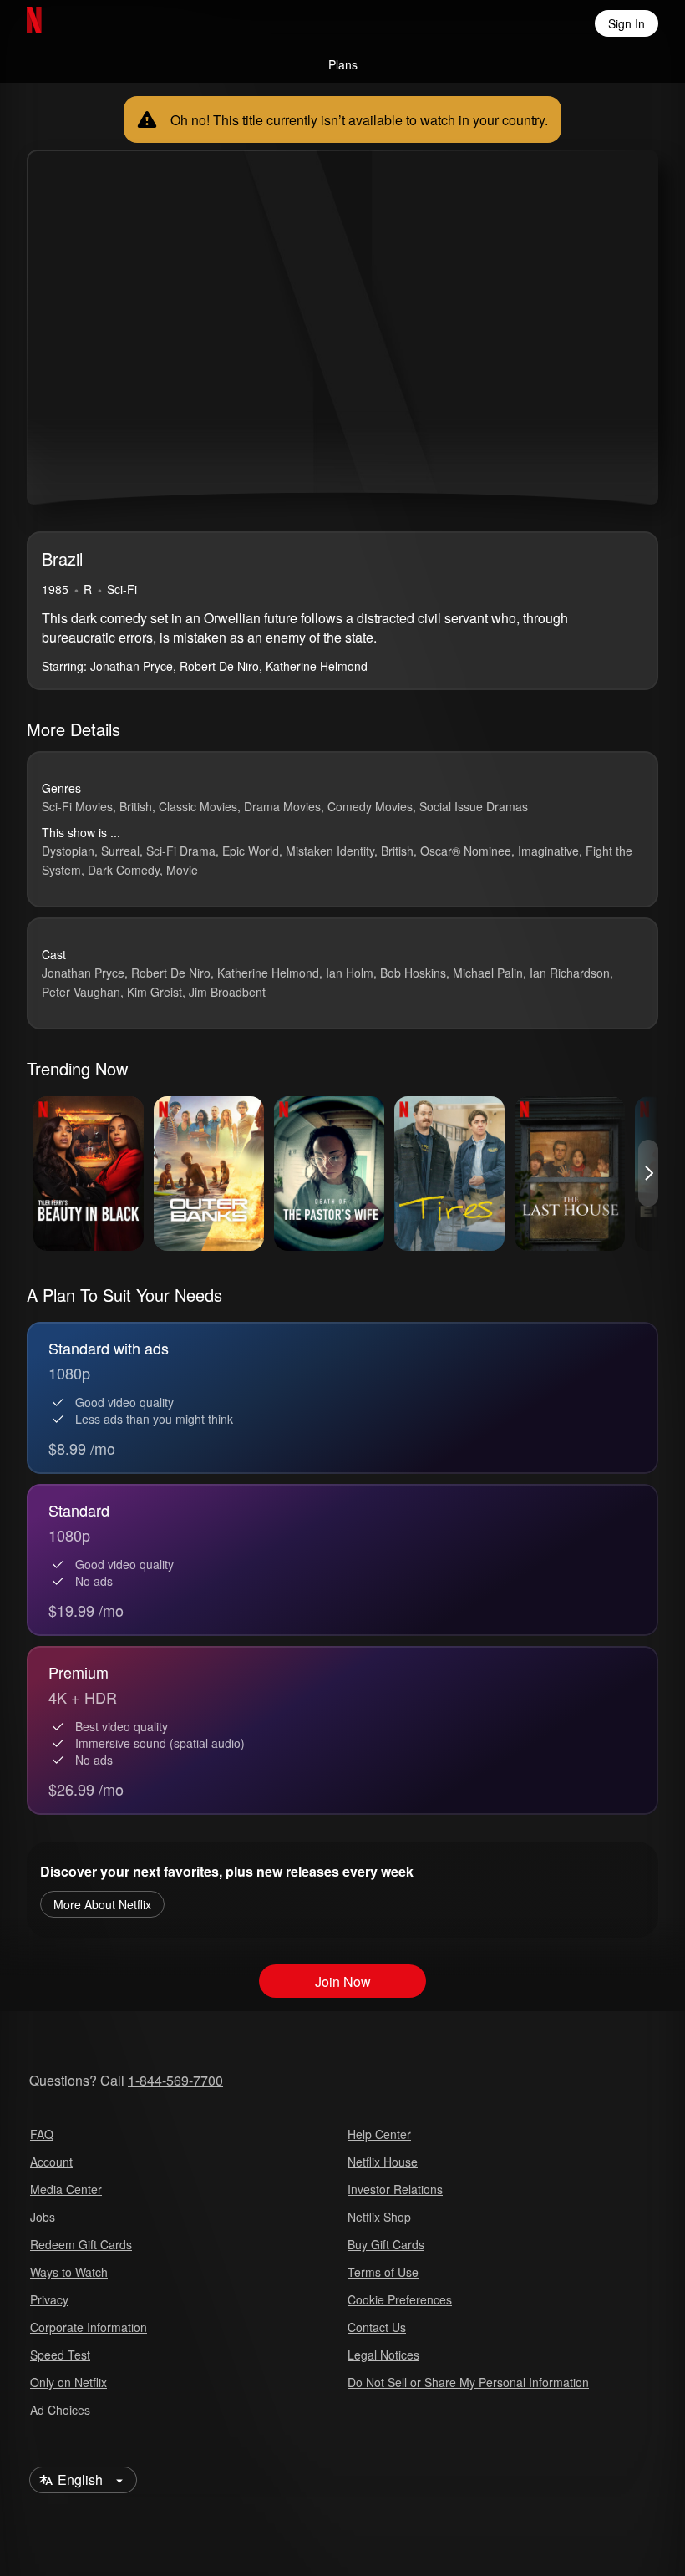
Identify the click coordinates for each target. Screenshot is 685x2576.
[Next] (648, 1173)
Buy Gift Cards (386, 2244)
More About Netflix (102, 1904)
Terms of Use (383, 2272)
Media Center (66, 2189)
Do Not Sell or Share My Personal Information (468, 2382)
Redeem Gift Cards (81, 2244)
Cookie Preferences (400, 2299)
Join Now (343, 1982)
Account (51, 2162)
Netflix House (383, 2162)
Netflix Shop (379, 2217)
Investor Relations (395, 2189)
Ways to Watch (69, 2272)
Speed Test (60, 2355)
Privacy (49, 2299)
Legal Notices (383, 2355)
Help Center (379, 2134)
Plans (343, 64)
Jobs (43, 2217)
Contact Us (377, 2327)
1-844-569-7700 (175, 2080)
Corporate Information (89, 2327)
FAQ (42, 2134)
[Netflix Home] (88, 23)
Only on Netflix (68, 2382)
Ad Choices (60, 2410)
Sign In (627, 23)
